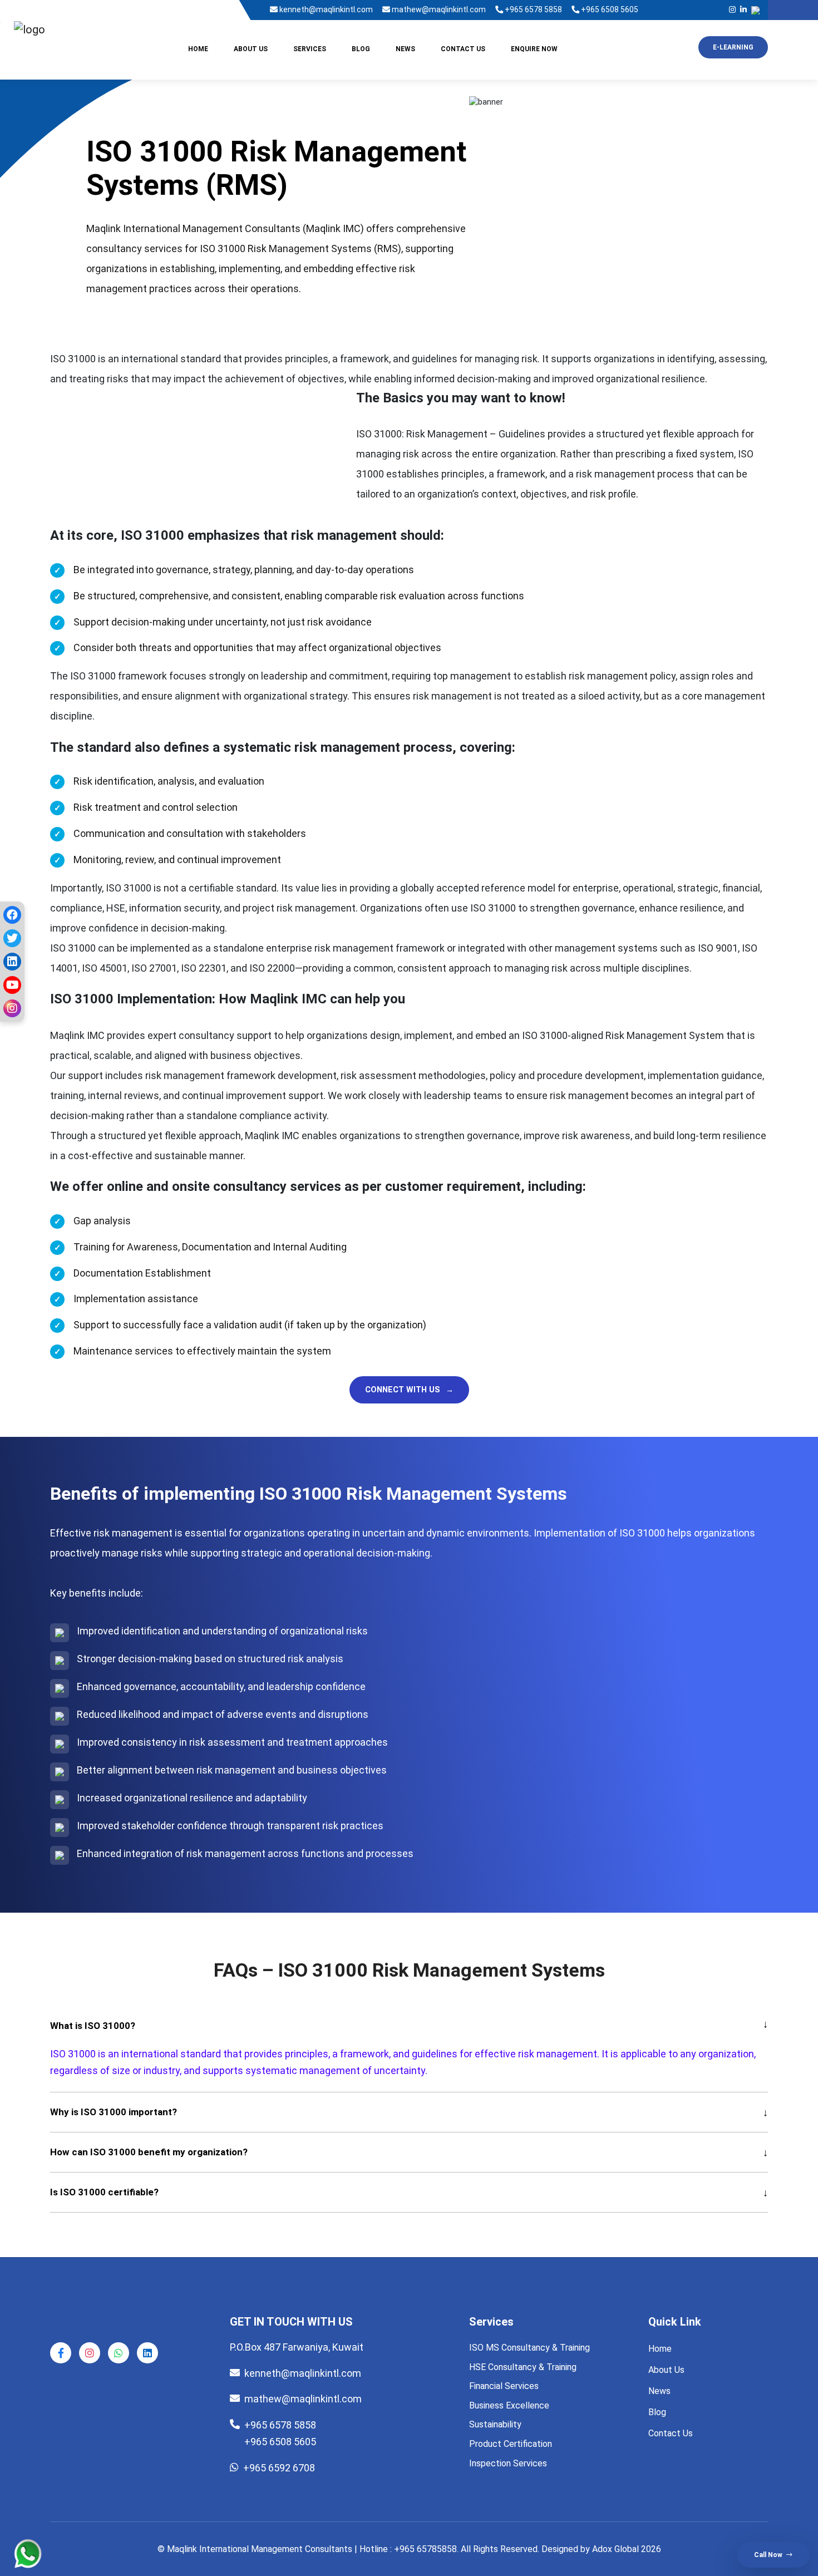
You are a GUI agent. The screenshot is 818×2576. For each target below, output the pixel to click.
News (405, 49)
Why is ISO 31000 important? (409, 2112)
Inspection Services (508, 2463)
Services (310, 49)
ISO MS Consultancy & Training (529, 2348)
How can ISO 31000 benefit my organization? (409, 2152)
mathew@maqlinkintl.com (438, 9)
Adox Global (615, 2549)
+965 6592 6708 (279, 2468)
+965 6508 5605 (609, 9)
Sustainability (495, 2424)
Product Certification (511, 2444)
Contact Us (463, 49)
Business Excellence (509, 2405)
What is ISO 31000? (409, 2026)
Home (198, 49)
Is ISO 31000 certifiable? (409, 2192)
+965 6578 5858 (533, 9)
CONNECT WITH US (409, 1390)
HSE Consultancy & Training (523, 2367)
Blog (361, 49)
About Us (251, 49)
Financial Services (504, 2386)
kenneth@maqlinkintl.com (325, 9)
